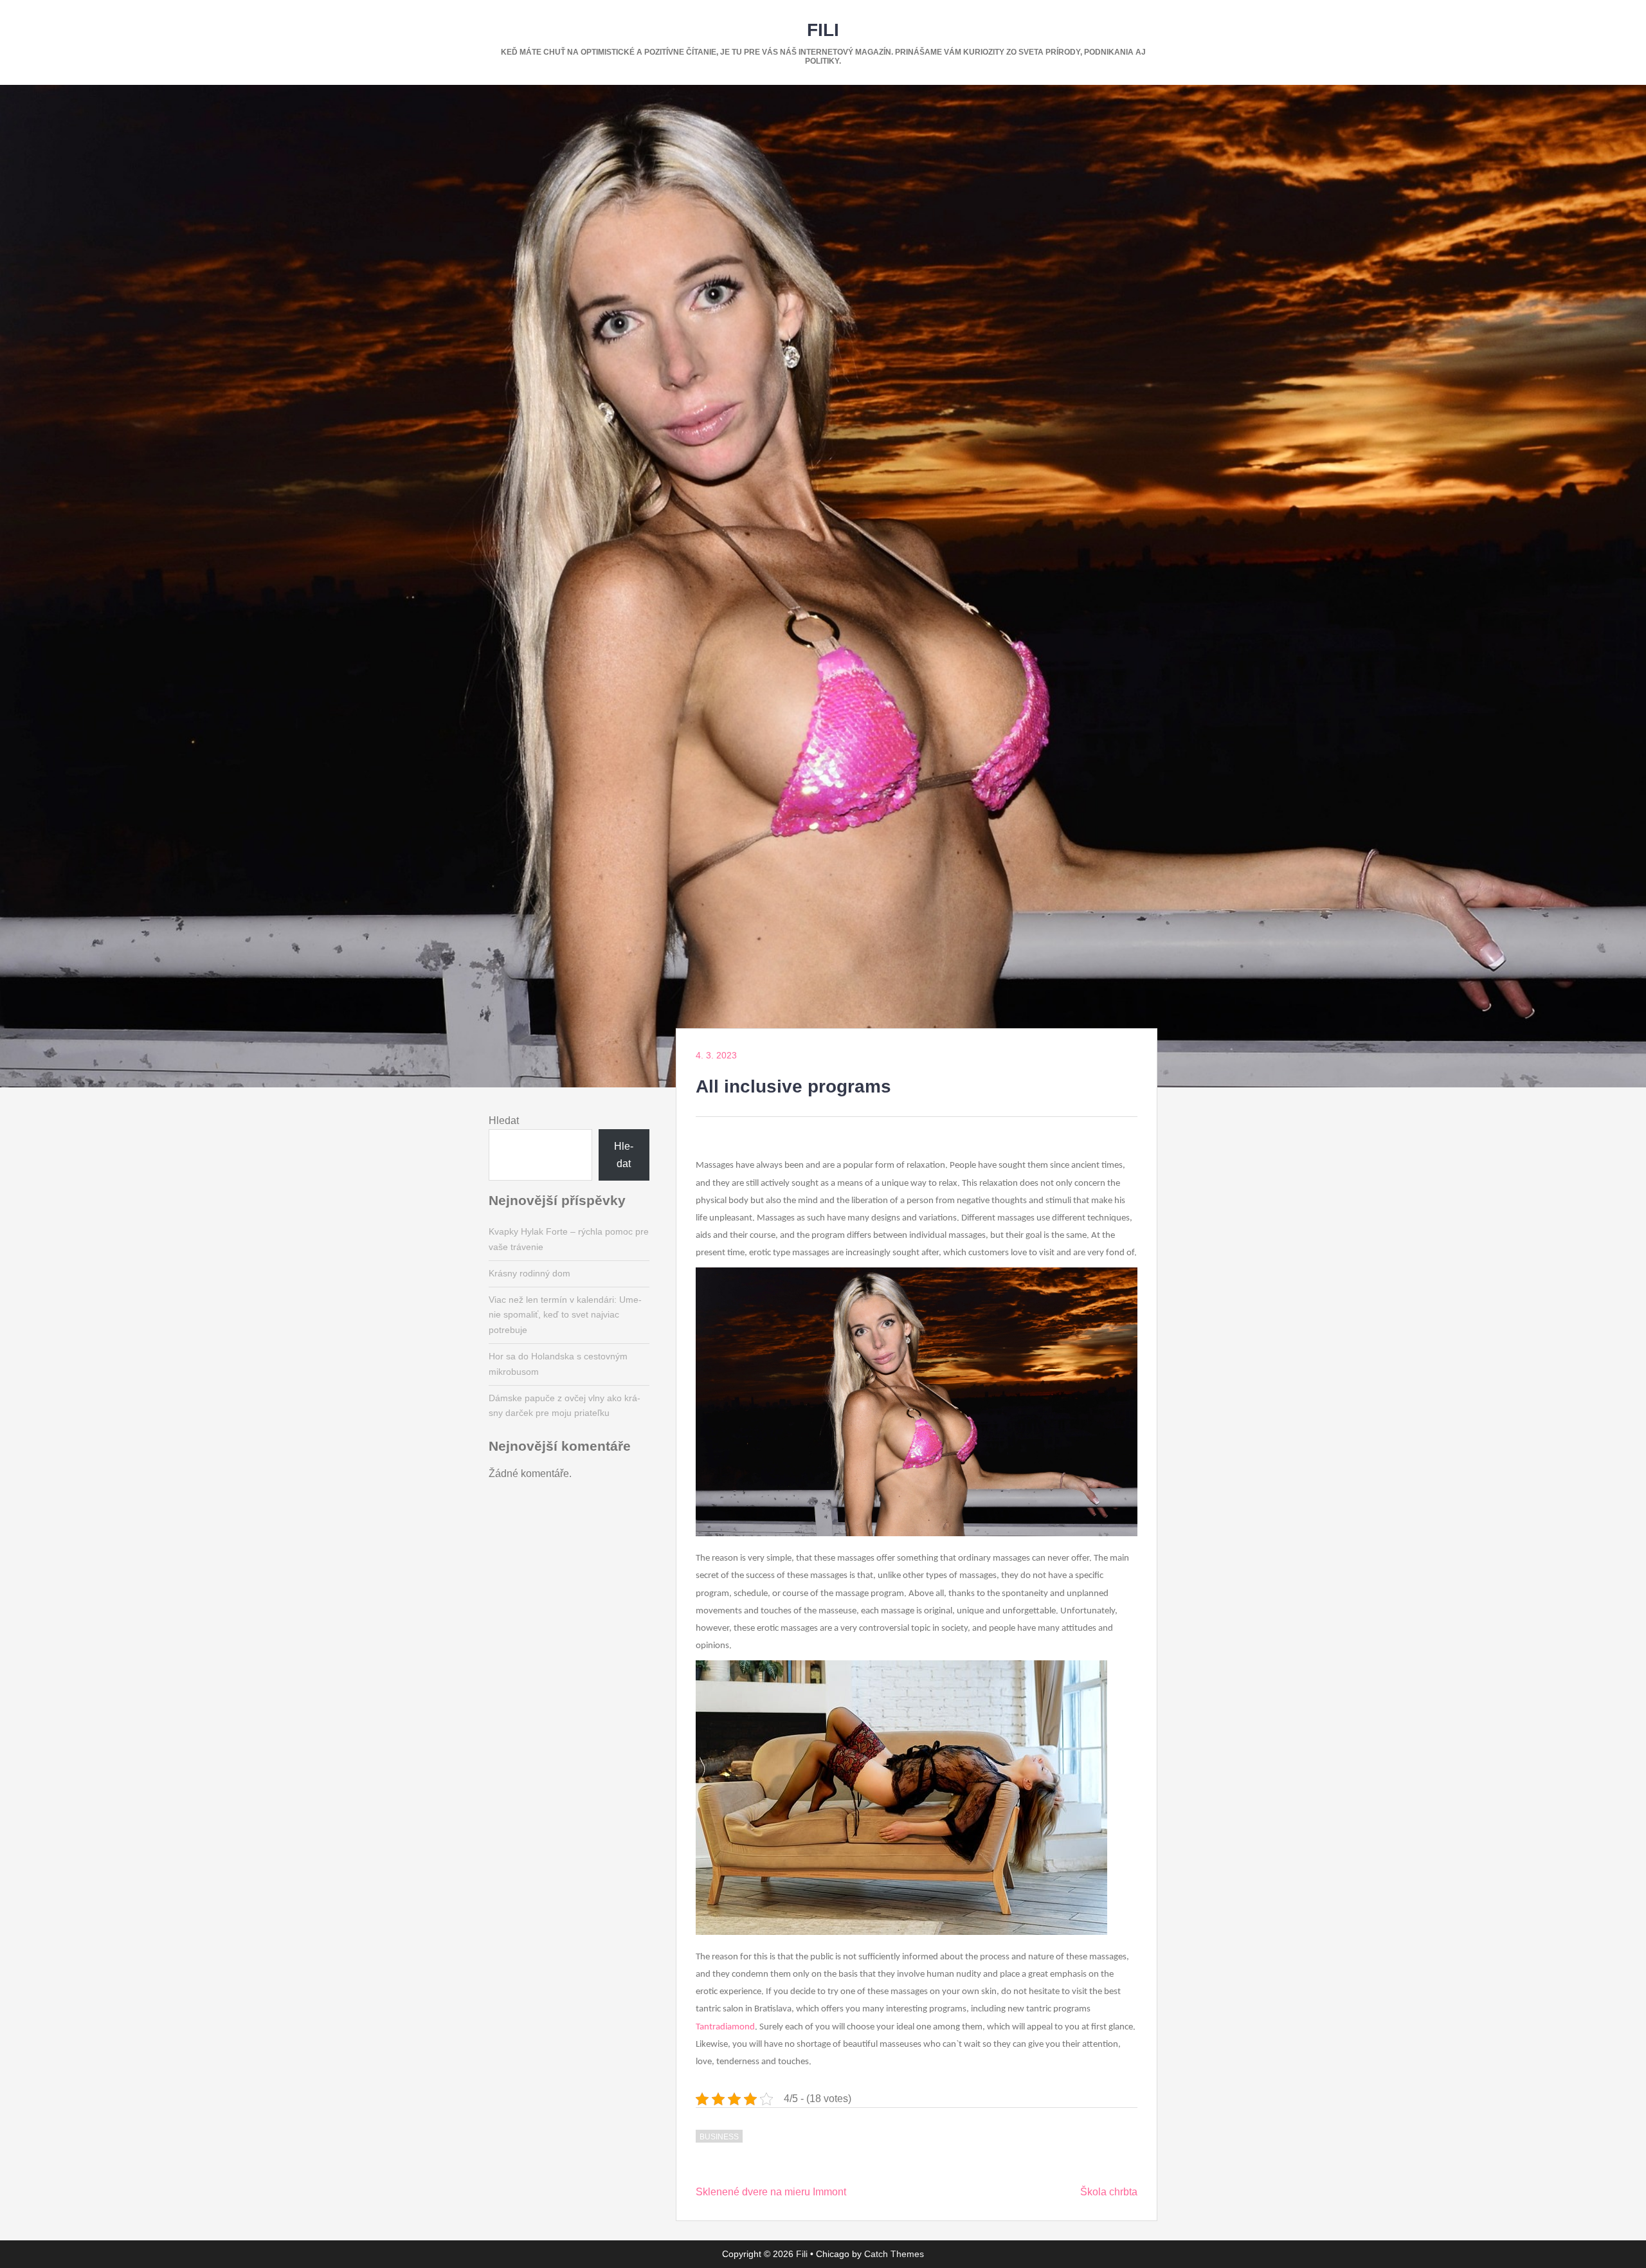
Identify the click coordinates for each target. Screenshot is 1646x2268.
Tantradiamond (725, 2027)
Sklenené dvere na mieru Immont (771, 2192)
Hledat (504, 1120)
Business (719, 2137)
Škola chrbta (1109, 2192)
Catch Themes (894, 2254)
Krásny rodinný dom (529, 1273)
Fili (823, 30)
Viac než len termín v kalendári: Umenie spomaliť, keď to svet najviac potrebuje (565, 1315)
